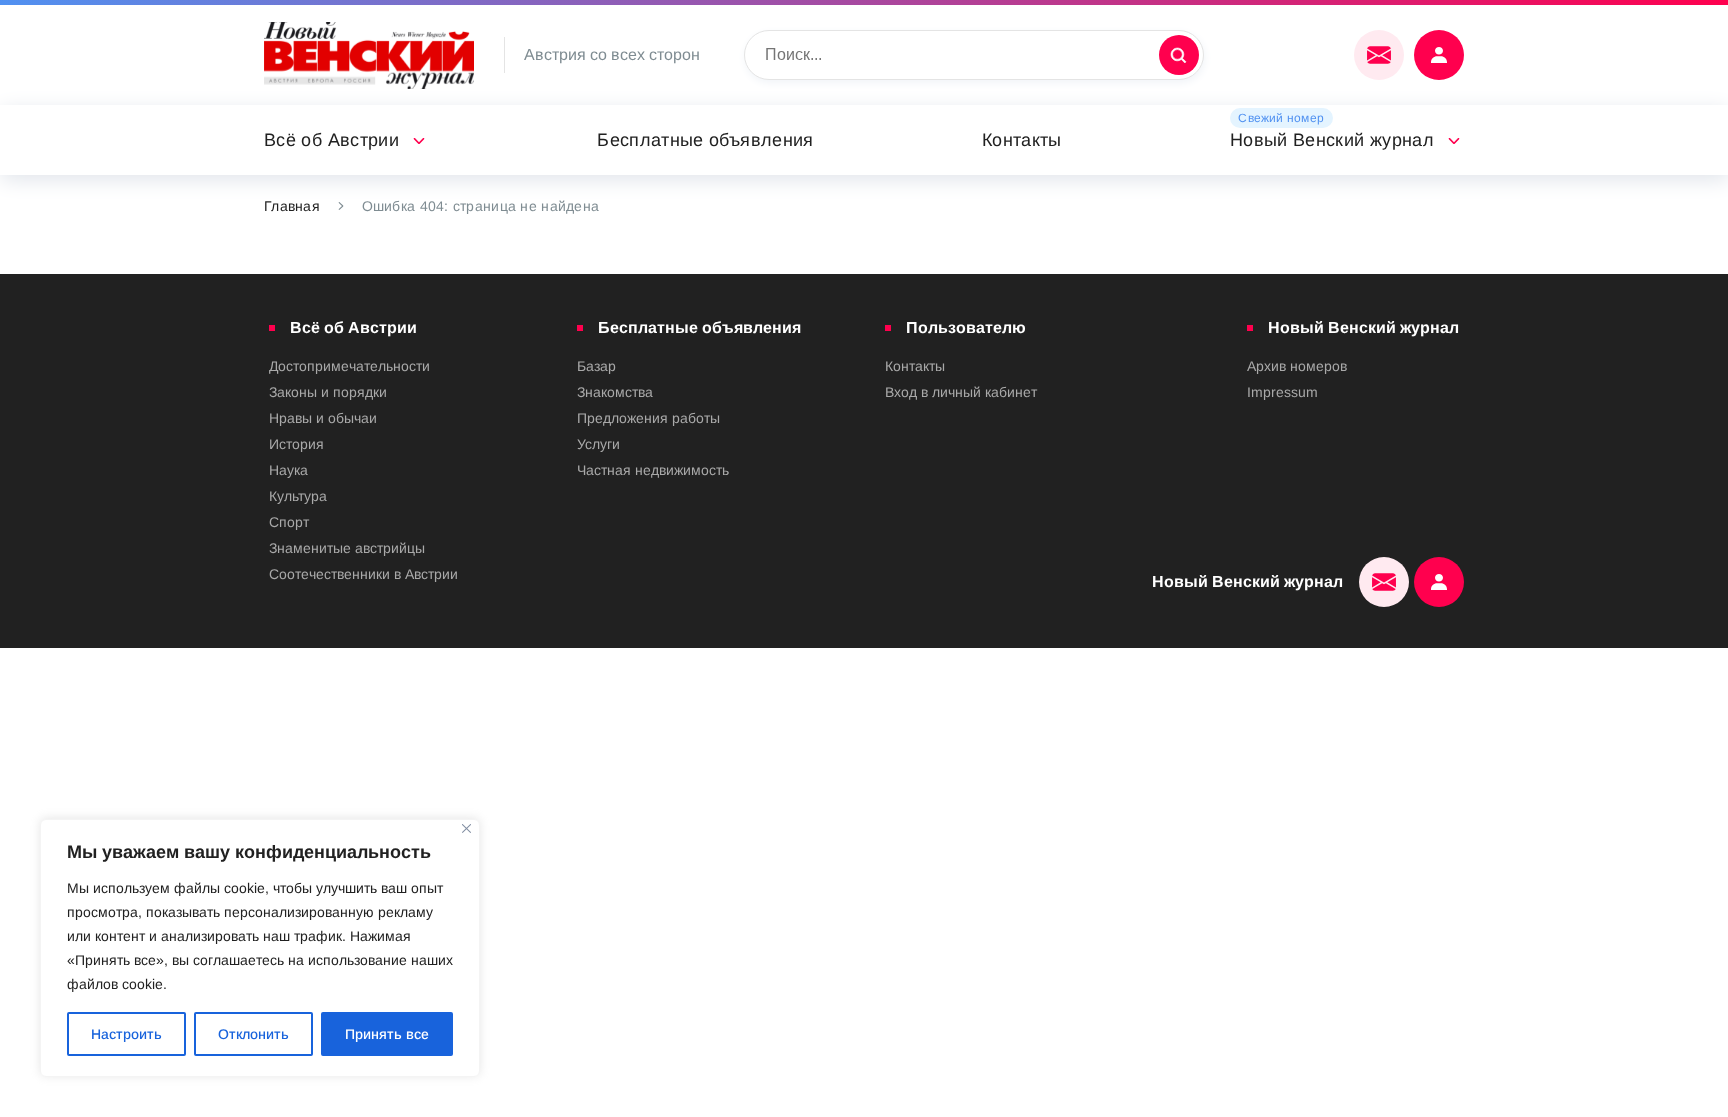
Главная (292, 206)
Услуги (598, 444)
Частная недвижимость (653, 470)
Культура (298, 496)
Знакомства (615, 392)
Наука (288, 470)
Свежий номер (1281, 118)
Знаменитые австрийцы (347, 548)
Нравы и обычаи (323, 418)
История (296, 444)
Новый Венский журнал (1332, 140)
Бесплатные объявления (705, 140)
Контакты (1022, 140)
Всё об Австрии (331, 140)
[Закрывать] (466, 828)
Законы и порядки (328, 392)
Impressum (1282, 392)
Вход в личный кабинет (961, 392)
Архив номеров (1297, 366)
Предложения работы (648, 418)
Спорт (289, 522)
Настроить (126, 1034)
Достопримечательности (349, 366)
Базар (596, 366)
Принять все (387, 1034)
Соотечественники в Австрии (363, 574)
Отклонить (253, 1034)
